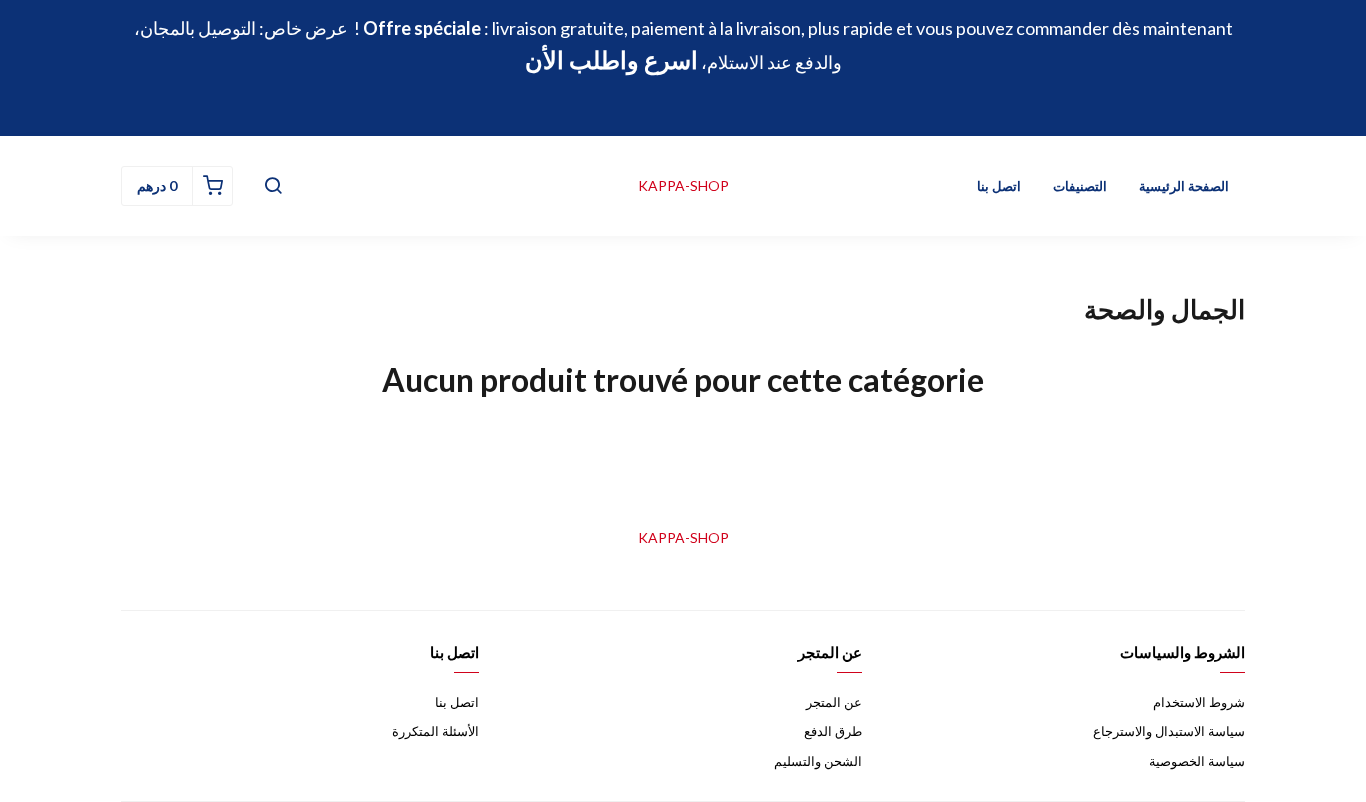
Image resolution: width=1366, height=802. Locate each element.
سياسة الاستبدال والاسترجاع (1169, 731)
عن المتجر (834, 702)
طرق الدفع (833, 731)
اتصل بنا (999, 186)
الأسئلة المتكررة (435, 731)
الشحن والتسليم (818, 761)
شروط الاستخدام (1199, 702)
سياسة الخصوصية (1197, 761)
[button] (273, 186)
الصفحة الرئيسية (1184, 186)
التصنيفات (1080, 186)
